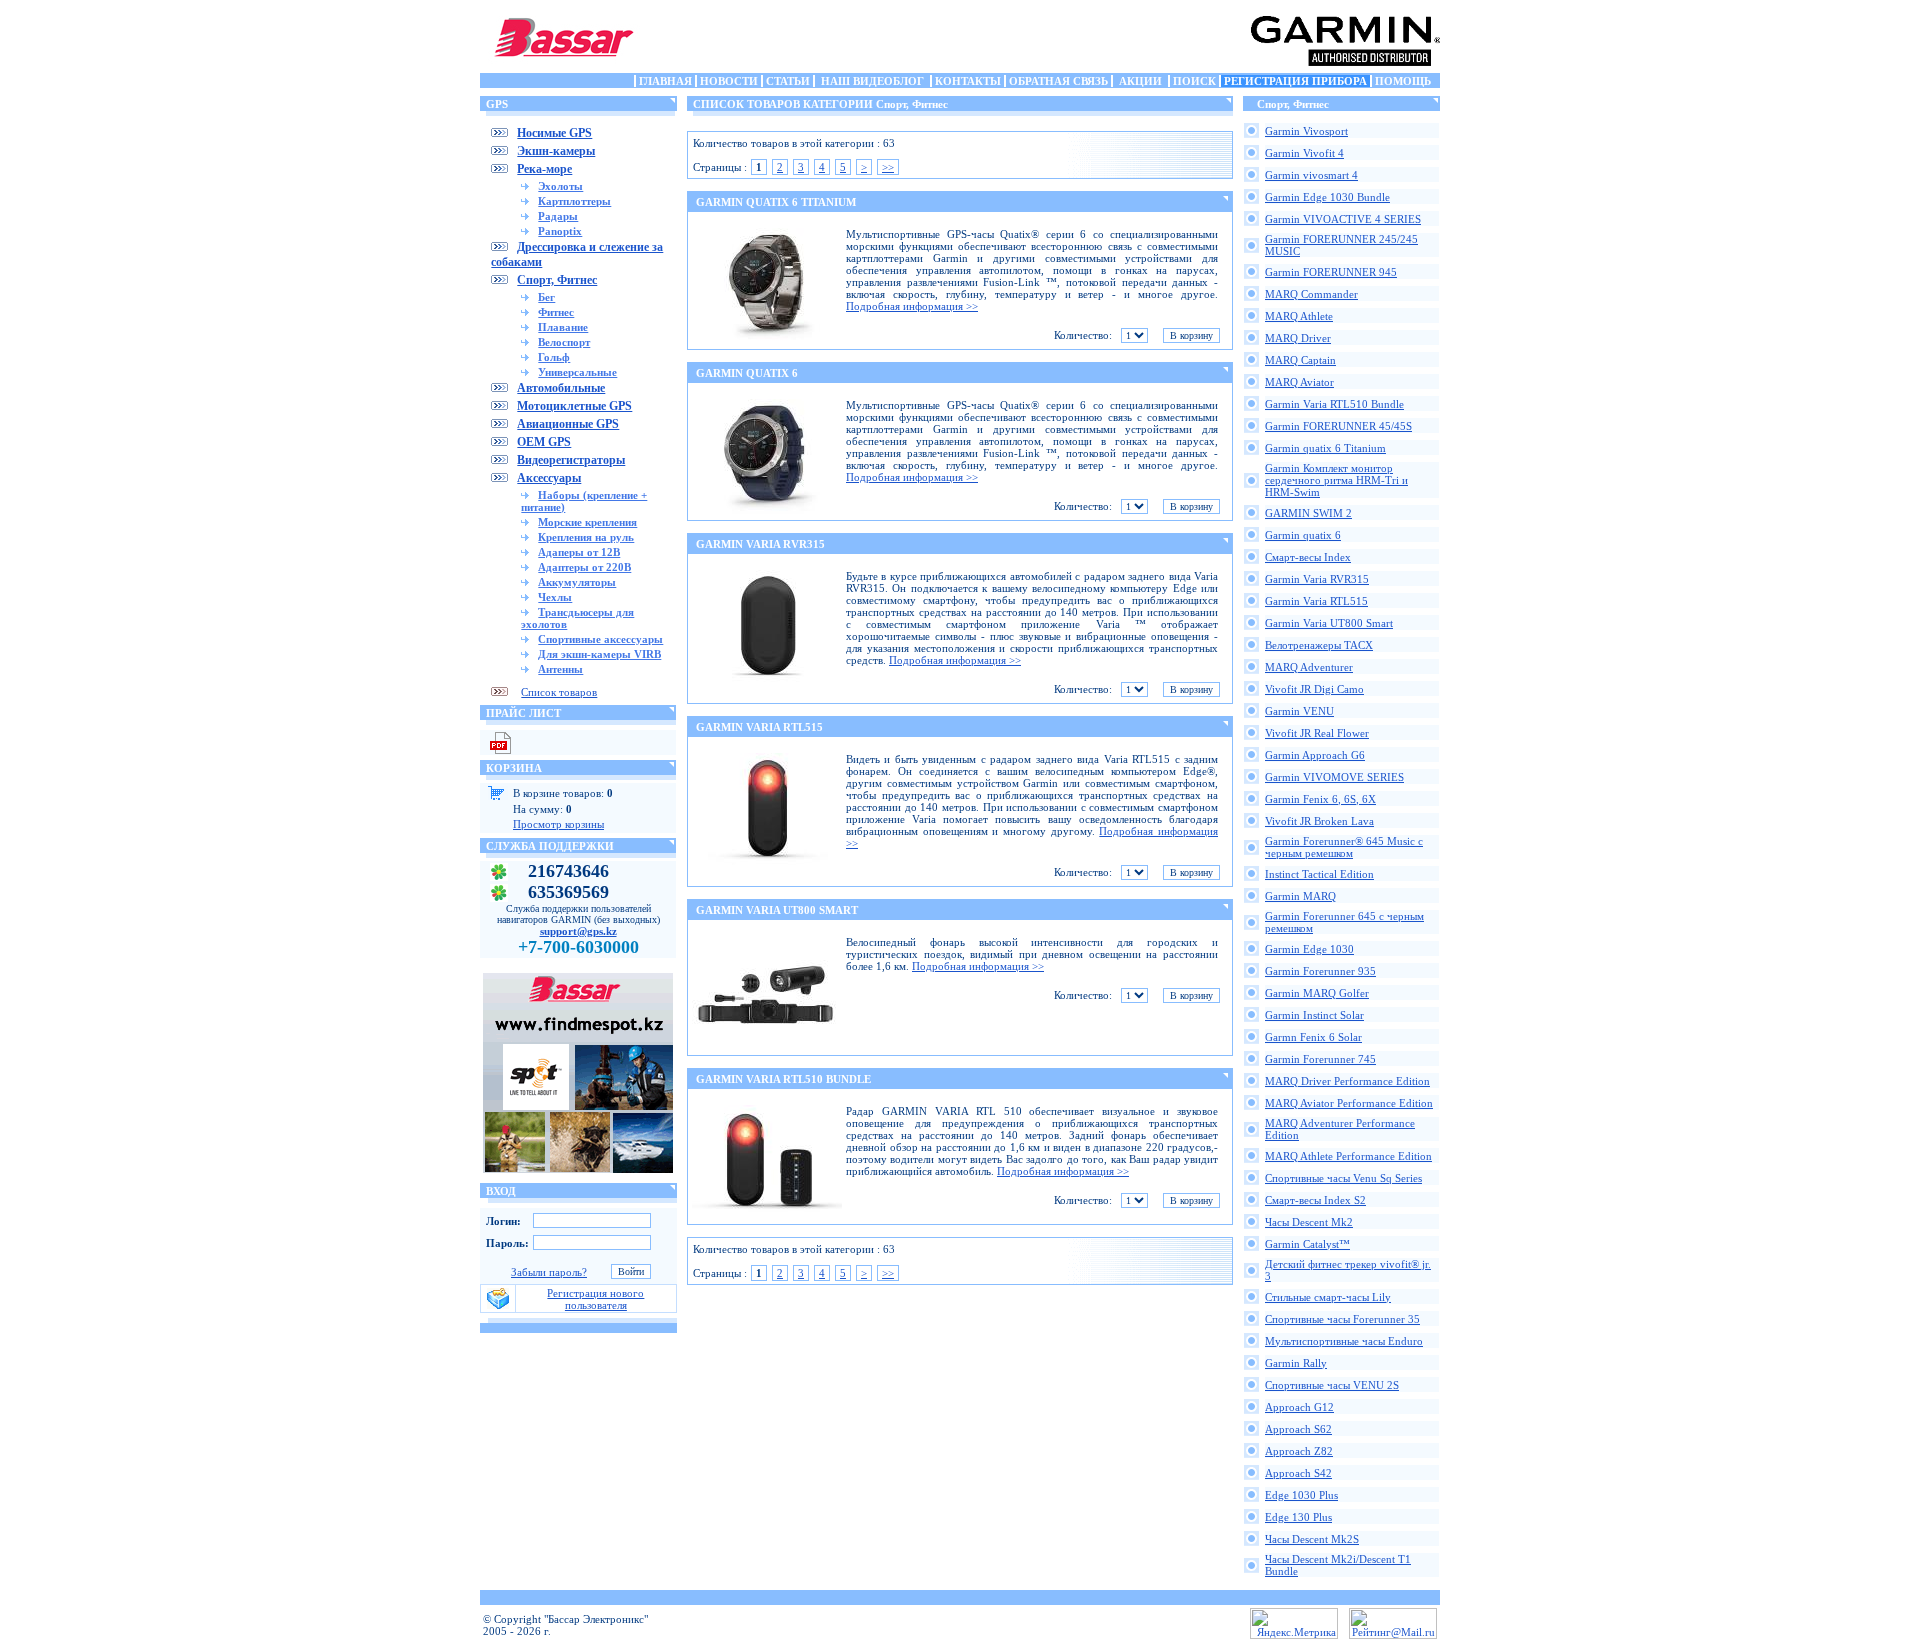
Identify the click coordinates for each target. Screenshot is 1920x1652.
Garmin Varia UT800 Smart (1329, 623)
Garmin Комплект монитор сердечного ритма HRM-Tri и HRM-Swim (1336, 480)
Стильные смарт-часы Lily (1328, 1297)
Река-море (544, 169)
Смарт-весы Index (1308, 557)
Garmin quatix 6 (1303, 535)
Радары (558, 216)
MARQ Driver (1298, 338)
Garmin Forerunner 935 (1320, 971)
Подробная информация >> (912, 306)
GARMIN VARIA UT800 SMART (777, 910)
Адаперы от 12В (579, 552)
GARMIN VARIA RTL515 (759, 727)
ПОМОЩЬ (1403, 81)
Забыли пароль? (549, 1272)
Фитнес (556, 312)
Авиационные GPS (568, 424)
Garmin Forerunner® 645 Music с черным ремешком (1344, 847)
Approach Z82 (1299, 1451)
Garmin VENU (1299, 711)
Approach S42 (1298, 1473)
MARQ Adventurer (1309, 667)
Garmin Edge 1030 (1309, 949)
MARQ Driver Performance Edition (1347, 1081)
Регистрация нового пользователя (595, 1299)
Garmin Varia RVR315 (1317, 579)
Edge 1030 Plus (1301, 1495)
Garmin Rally (1296, 1363)
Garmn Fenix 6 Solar (1313, 1037)
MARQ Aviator (1299, 382)
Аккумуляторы (577, 582)
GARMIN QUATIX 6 (747, 373)
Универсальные (577, 372)
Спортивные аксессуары (600, 639)
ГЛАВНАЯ (665, 81)
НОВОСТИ (729, 81)
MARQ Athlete (1299, 316)
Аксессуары (549, 478)
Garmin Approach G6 (1315, 755)
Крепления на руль (586, 537)
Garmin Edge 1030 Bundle (1327, 197)
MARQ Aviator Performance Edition (1349, 1103)
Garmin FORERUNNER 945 (1331, 272)
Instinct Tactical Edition (1319, 874)
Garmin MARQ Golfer (1317, 993)
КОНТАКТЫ (968, 81)
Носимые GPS (554, 133)
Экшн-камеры (556, 151)
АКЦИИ (1140, 81)
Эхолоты (560, 186)
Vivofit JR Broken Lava (1319, 821)
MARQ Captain (1300, 360)
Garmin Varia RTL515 (1316, 601)
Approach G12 (1299, 1407)
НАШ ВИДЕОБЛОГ (872, 81)
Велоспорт (564, 342)
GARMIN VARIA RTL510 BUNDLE (783, 1079)
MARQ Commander (1311, 294)
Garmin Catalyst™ (1307, 1244)
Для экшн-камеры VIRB (599, 654)
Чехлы (555, 597)
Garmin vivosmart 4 (1311, 175)
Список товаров (559, 692)
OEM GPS (544, 442)
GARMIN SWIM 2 (1308, 513)
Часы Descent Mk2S (1312, 1539)
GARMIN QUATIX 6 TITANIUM (776, 202)
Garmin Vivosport (1306, 131)
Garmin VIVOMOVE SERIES (1334, 777)
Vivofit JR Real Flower (1317, 733)
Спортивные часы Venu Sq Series (1343, 1178)
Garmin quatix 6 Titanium (1325, 448)
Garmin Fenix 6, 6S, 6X (1320, 799)
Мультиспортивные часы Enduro (1344, 1341)
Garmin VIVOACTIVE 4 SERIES (1343, 219)
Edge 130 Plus (1298, 1517)
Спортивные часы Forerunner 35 (1342, 1319)
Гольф (554, 357)
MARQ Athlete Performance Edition (1348, 1156)
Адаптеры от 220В (584, 567)
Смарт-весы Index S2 (1315, 1200)
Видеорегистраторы (571, 460)
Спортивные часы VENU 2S (1332, 1385)
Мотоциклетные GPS (574, 406)
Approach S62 (1298, 1429)
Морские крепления (587, 522)
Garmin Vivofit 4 (1304, 153)
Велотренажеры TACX (1319, 645)
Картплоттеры (574, 201)
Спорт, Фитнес (557, 280)
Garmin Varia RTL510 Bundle (1334, 404)
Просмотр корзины (558, 824)
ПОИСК (1194, 81)
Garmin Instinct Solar (1314, 1015)
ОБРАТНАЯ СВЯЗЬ (1058, 81)
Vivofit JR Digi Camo (1314, 689)
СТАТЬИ (788, 81)
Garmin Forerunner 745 (1320, 1059)
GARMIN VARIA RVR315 (760, 544)
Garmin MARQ (1300, 896)
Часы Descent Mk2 (1309, 1222)
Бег (546, 297)
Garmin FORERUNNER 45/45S (1338, 426)
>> (888, 167)
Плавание (563, 327)
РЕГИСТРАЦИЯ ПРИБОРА (1295, 81)
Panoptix (560, 231)
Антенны (560, 669)
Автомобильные (561, 388)
